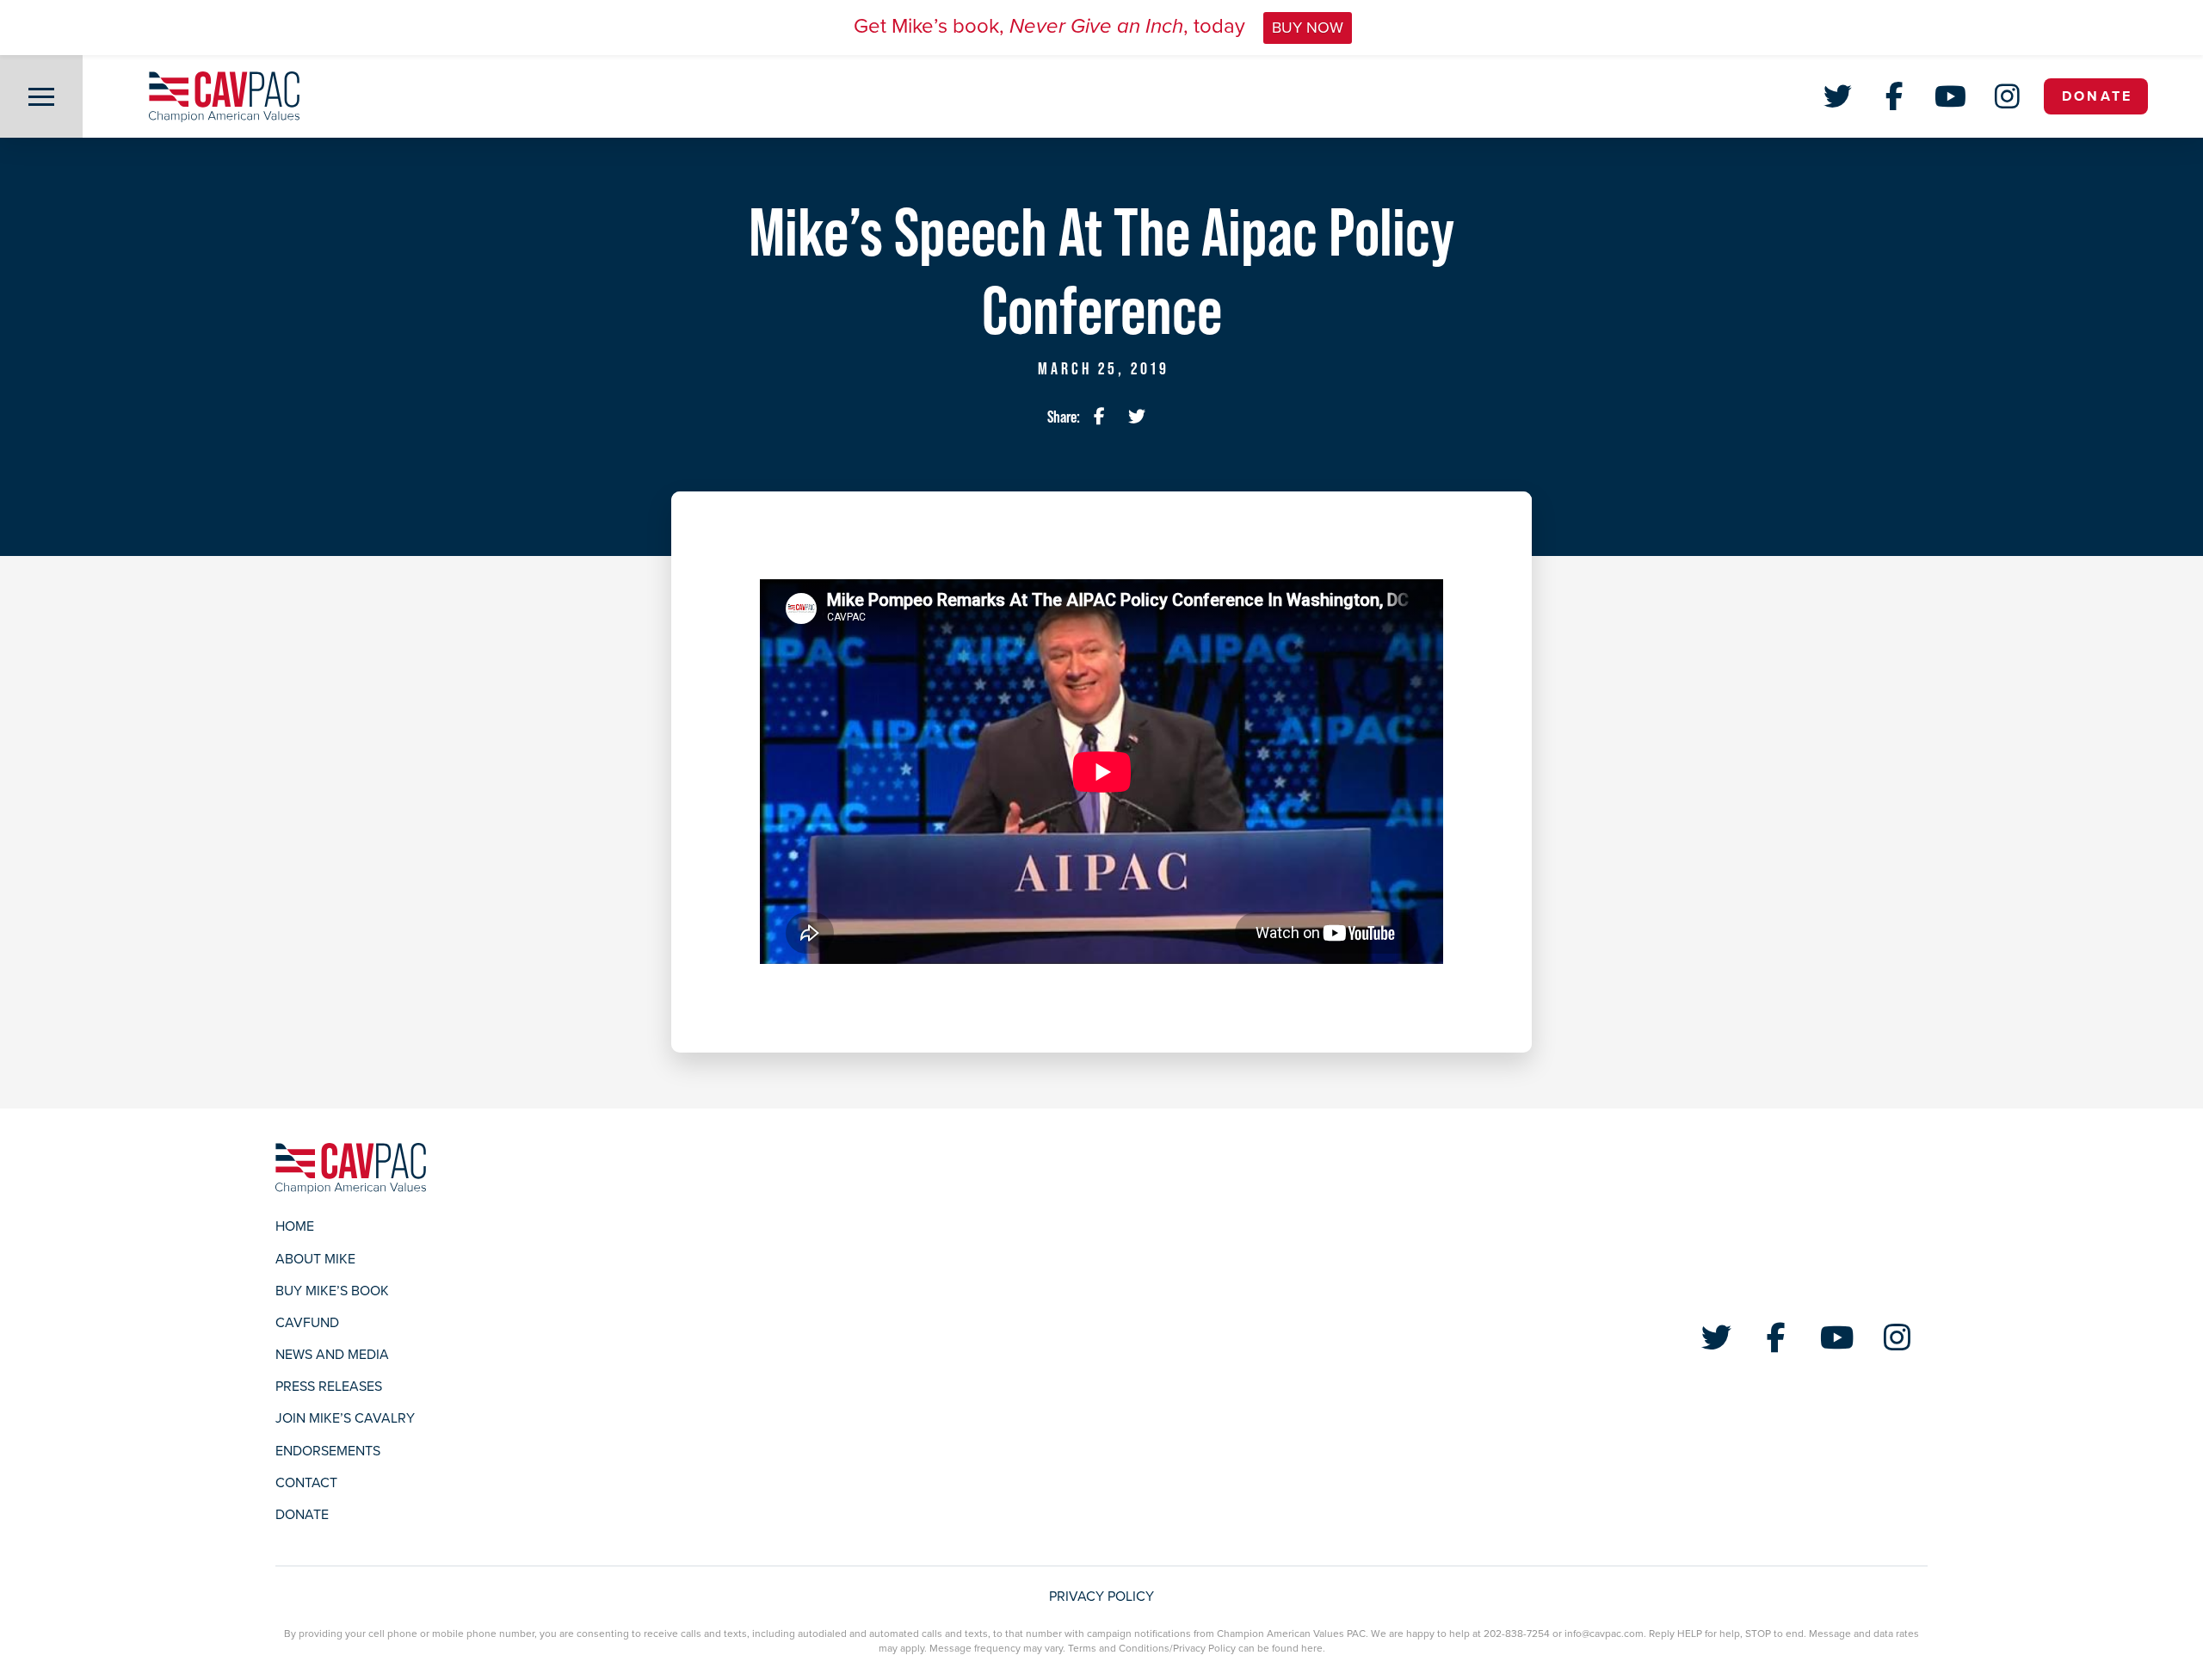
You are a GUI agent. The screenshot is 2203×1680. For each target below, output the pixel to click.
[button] (41, 96)
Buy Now (1308, 28)
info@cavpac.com (1604, 1634)
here (1312, 1648)
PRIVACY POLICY (1101, 1597)
